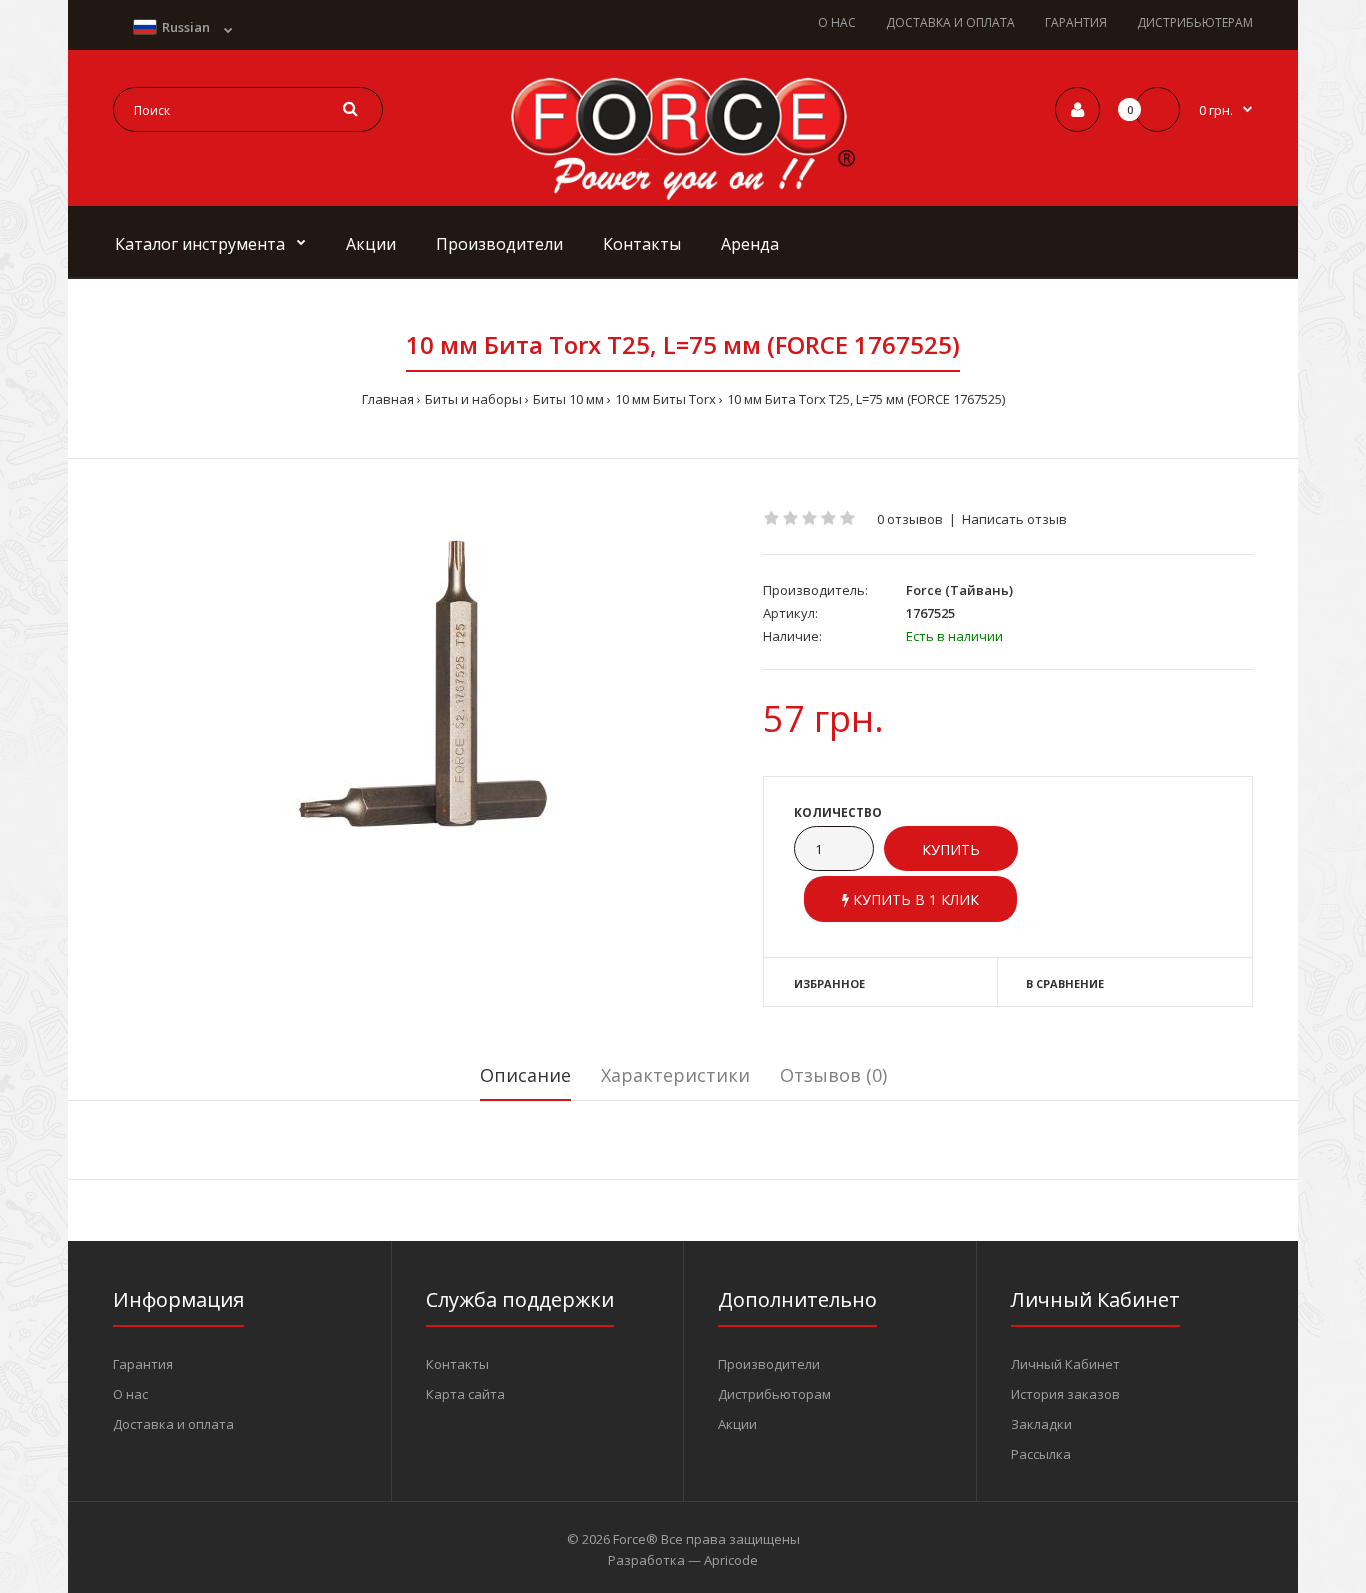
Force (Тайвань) (959, 590)
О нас (130, 1394)
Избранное (829, 983)
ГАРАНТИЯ (1076, 22)
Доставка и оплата (173, 1424)
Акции (737, 1424)
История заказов (1065, 1394)
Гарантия (143, 1364)
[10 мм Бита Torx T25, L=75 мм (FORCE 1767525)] (423, 684)
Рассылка (1041, 1454)
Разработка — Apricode (683, 1560)
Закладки (1041, 1424)
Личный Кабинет (1065, 1364)
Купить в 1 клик (914, 899)
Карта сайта (465, 1394)
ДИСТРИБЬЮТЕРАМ (1195, 22)
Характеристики (675, 1075)
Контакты (457, 1364)
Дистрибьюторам (774, 1394)
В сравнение (1065, 983)
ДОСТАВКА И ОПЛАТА (950, 22)
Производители (769, 1364)
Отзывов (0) (833, 1075)
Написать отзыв (1014, 519)
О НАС (837, 22)
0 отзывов (910, 519)
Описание (525, 1075)
